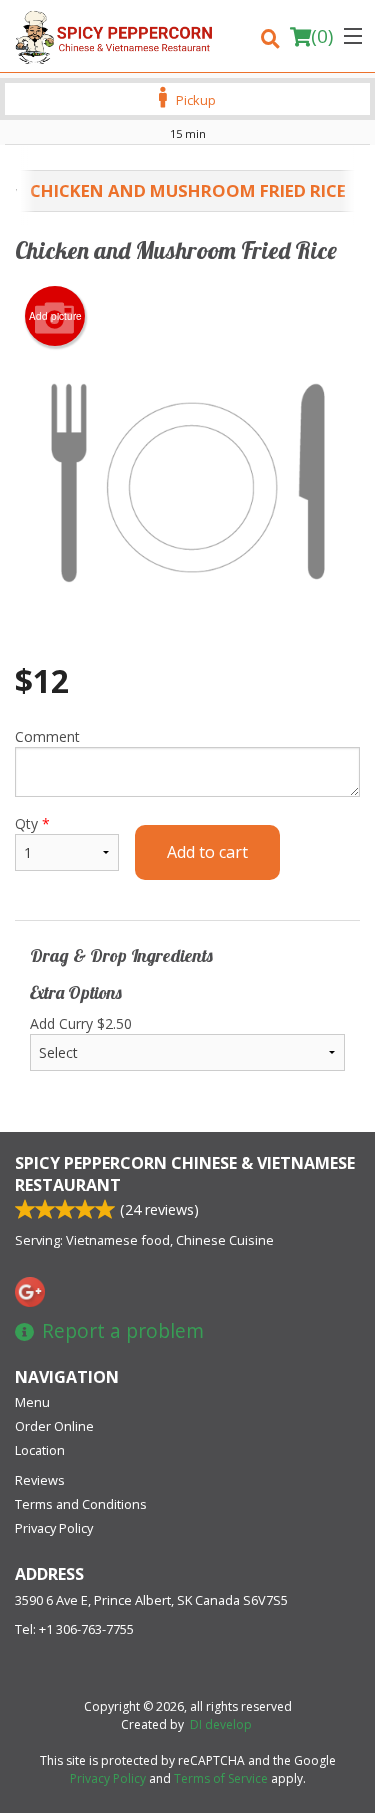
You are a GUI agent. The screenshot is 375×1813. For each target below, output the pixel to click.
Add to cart (207, 852)
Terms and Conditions (81, 1504)
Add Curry (81, 1023)
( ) (322, 36)
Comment (47, 736)
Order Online (54, 1426)
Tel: (74, 1629)
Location (40, 1450)
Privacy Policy (54, 1528)
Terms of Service (221, 1778)
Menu (32, 1402)
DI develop (221, 1724)
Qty (32, 823)
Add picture (55, 316)
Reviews (40, 1480)
